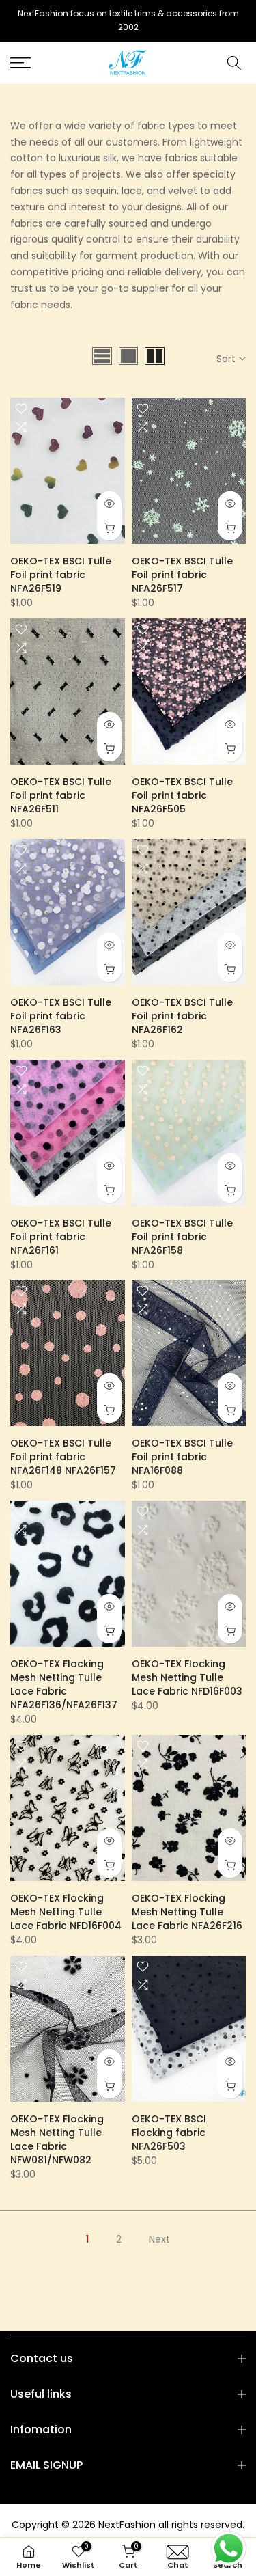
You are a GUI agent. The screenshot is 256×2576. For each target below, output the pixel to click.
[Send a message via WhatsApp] (229, 2549)
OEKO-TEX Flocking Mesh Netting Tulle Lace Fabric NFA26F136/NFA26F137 (64, 1684)
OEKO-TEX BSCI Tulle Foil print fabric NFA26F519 (61, 575)
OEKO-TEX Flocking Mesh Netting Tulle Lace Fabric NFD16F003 (187, 1677)
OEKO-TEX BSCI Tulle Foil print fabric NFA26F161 (61, 1237)
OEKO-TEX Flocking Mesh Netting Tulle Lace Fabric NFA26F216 (187, 1912)
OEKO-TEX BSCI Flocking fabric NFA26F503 (169, 2133)
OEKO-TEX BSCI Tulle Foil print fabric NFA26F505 (182, 795)
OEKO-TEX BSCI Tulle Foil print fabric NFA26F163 (61, 1016)
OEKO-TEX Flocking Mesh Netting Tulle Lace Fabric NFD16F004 (66, 1912)
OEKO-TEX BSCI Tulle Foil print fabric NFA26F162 (182, 1016)
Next (159, 2239)
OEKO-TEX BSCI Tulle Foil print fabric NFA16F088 (182, 1457)
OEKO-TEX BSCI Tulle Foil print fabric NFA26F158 (182, 1237)
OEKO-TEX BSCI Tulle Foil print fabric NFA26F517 (182, 575)
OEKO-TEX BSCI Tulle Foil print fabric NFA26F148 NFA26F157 (63, 1457)
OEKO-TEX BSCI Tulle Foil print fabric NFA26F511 (61, 795)
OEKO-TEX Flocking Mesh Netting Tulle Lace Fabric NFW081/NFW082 (57, 2139)
